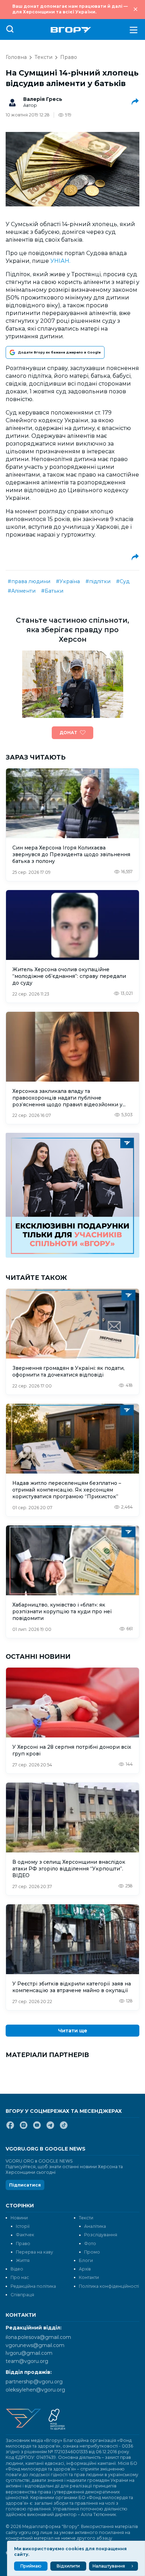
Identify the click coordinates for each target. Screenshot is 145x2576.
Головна (16, 57)
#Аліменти (22, 591)
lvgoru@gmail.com (29, 2353)
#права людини (29, 581)
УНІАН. (60, 261)
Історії (23, 2226)
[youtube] (37, 2128)
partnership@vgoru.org (34, 2382)
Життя (23, 2260)
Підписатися (25, 2185)
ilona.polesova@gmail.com (38, 2337)
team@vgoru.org (27, 2361)
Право (69, 57)
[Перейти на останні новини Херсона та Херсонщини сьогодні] (71, 30)
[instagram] (24, 2128)
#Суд (123, 581)
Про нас (20, 2277)
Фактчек (25, 2235)
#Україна (68, 581)
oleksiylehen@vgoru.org (35, 2390)
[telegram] (50, 2128)
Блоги (86, 2260)
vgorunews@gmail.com (35, 2345)
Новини (19, 2218)
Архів (85, 2269)
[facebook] (10, 2128)
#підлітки (98, 581)
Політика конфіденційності (109, 2286)
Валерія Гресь (43, 99)
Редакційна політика (33, 2286)
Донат (68, 733)
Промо (92, 2252)
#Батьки (52, 591)
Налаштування (109, 2566)
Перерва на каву (34, 2252)
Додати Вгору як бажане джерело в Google (59, 352)
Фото (90, 2244)
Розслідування (101, 2235)
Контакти (89, 2277)
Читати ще (73, 2031)
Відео (17, 2269)
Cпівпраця (22, 2295)
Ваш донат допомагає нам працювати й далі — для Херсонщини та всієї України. (70, 9)
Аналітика (95, 2226)
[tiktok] (64, 2128)
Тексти (43, 57)
